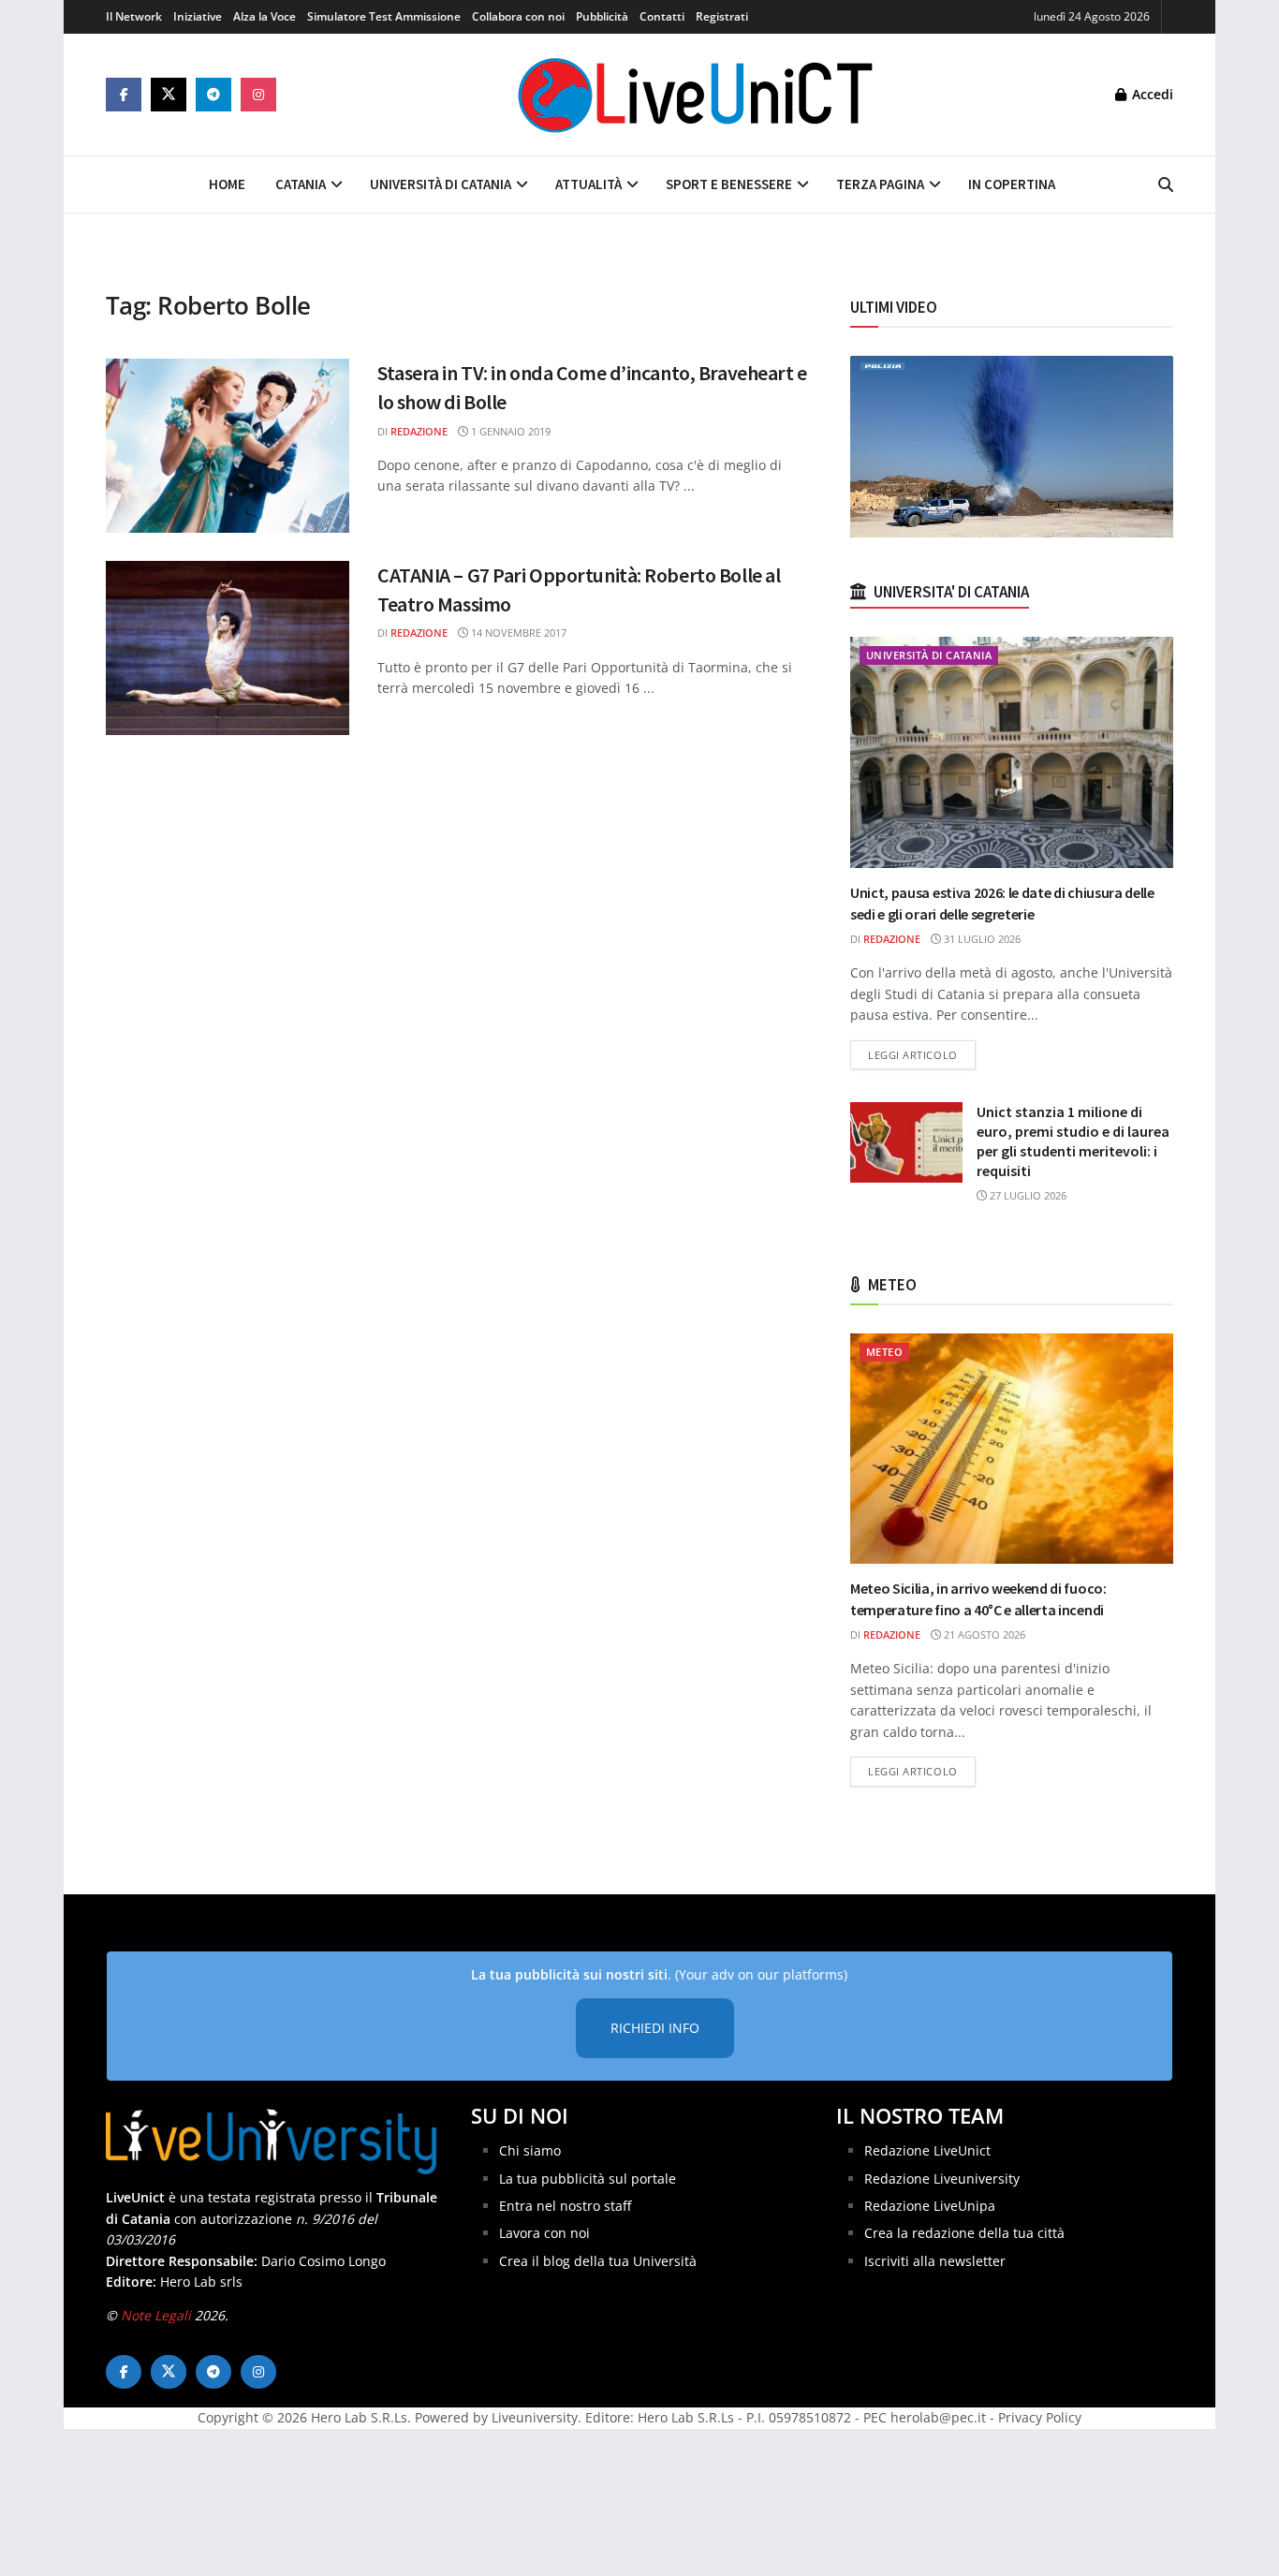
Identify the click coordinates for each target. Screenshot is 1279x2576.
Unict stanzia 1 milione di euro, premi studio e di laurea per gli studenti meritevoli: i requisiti (1073, 1141)
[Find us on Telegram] (213, 95)
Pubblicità (602, 16)
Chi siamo (530, 2150)
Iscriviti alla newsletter (935, 2261)
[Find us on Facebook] (124, 95)
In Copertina (1012, 184)
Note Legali (156, 2315)
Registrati (722, 16)
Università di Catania (441, 184)
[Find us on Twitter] (169, 95)
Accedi (1151, 94)
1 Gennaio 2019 (509, 431)
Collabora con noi (518, 16)
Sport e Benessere (729, 184)
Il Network (134, 16)
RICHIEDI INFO (655, 2028)
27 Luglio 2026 (1027, 1195)
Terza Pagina (880, 184)
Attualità (588, 184)
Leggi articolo (922, 1054)
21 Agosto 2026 (983, 1634)
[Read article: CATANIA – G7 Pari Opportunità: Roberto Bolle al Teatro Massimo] (228, 648)
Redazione (419, 431)
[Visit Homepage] (696, 95)
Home (227, 184)
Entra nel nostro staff (565, 2206)
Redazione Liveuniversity (942, 2179)
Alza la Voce (265, 16)
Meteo (884, 1352)
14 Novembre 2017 (517, 633)
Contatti (662, 16)
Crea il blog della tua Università (598, 2261)
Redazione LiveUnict (927, 2150)
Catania (301, 184)
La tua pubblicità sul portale (588, 2179)
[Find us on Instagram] (258, 95)
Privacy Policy (1040, 2417)
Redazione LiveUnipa (930, 2206)
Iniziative (198, 16)
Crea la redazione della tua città (964, 2233)
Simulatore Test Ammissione (384, 16)
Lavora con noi (544, 2233)
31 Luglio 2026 (981, 939)
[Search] (1166, 184)
